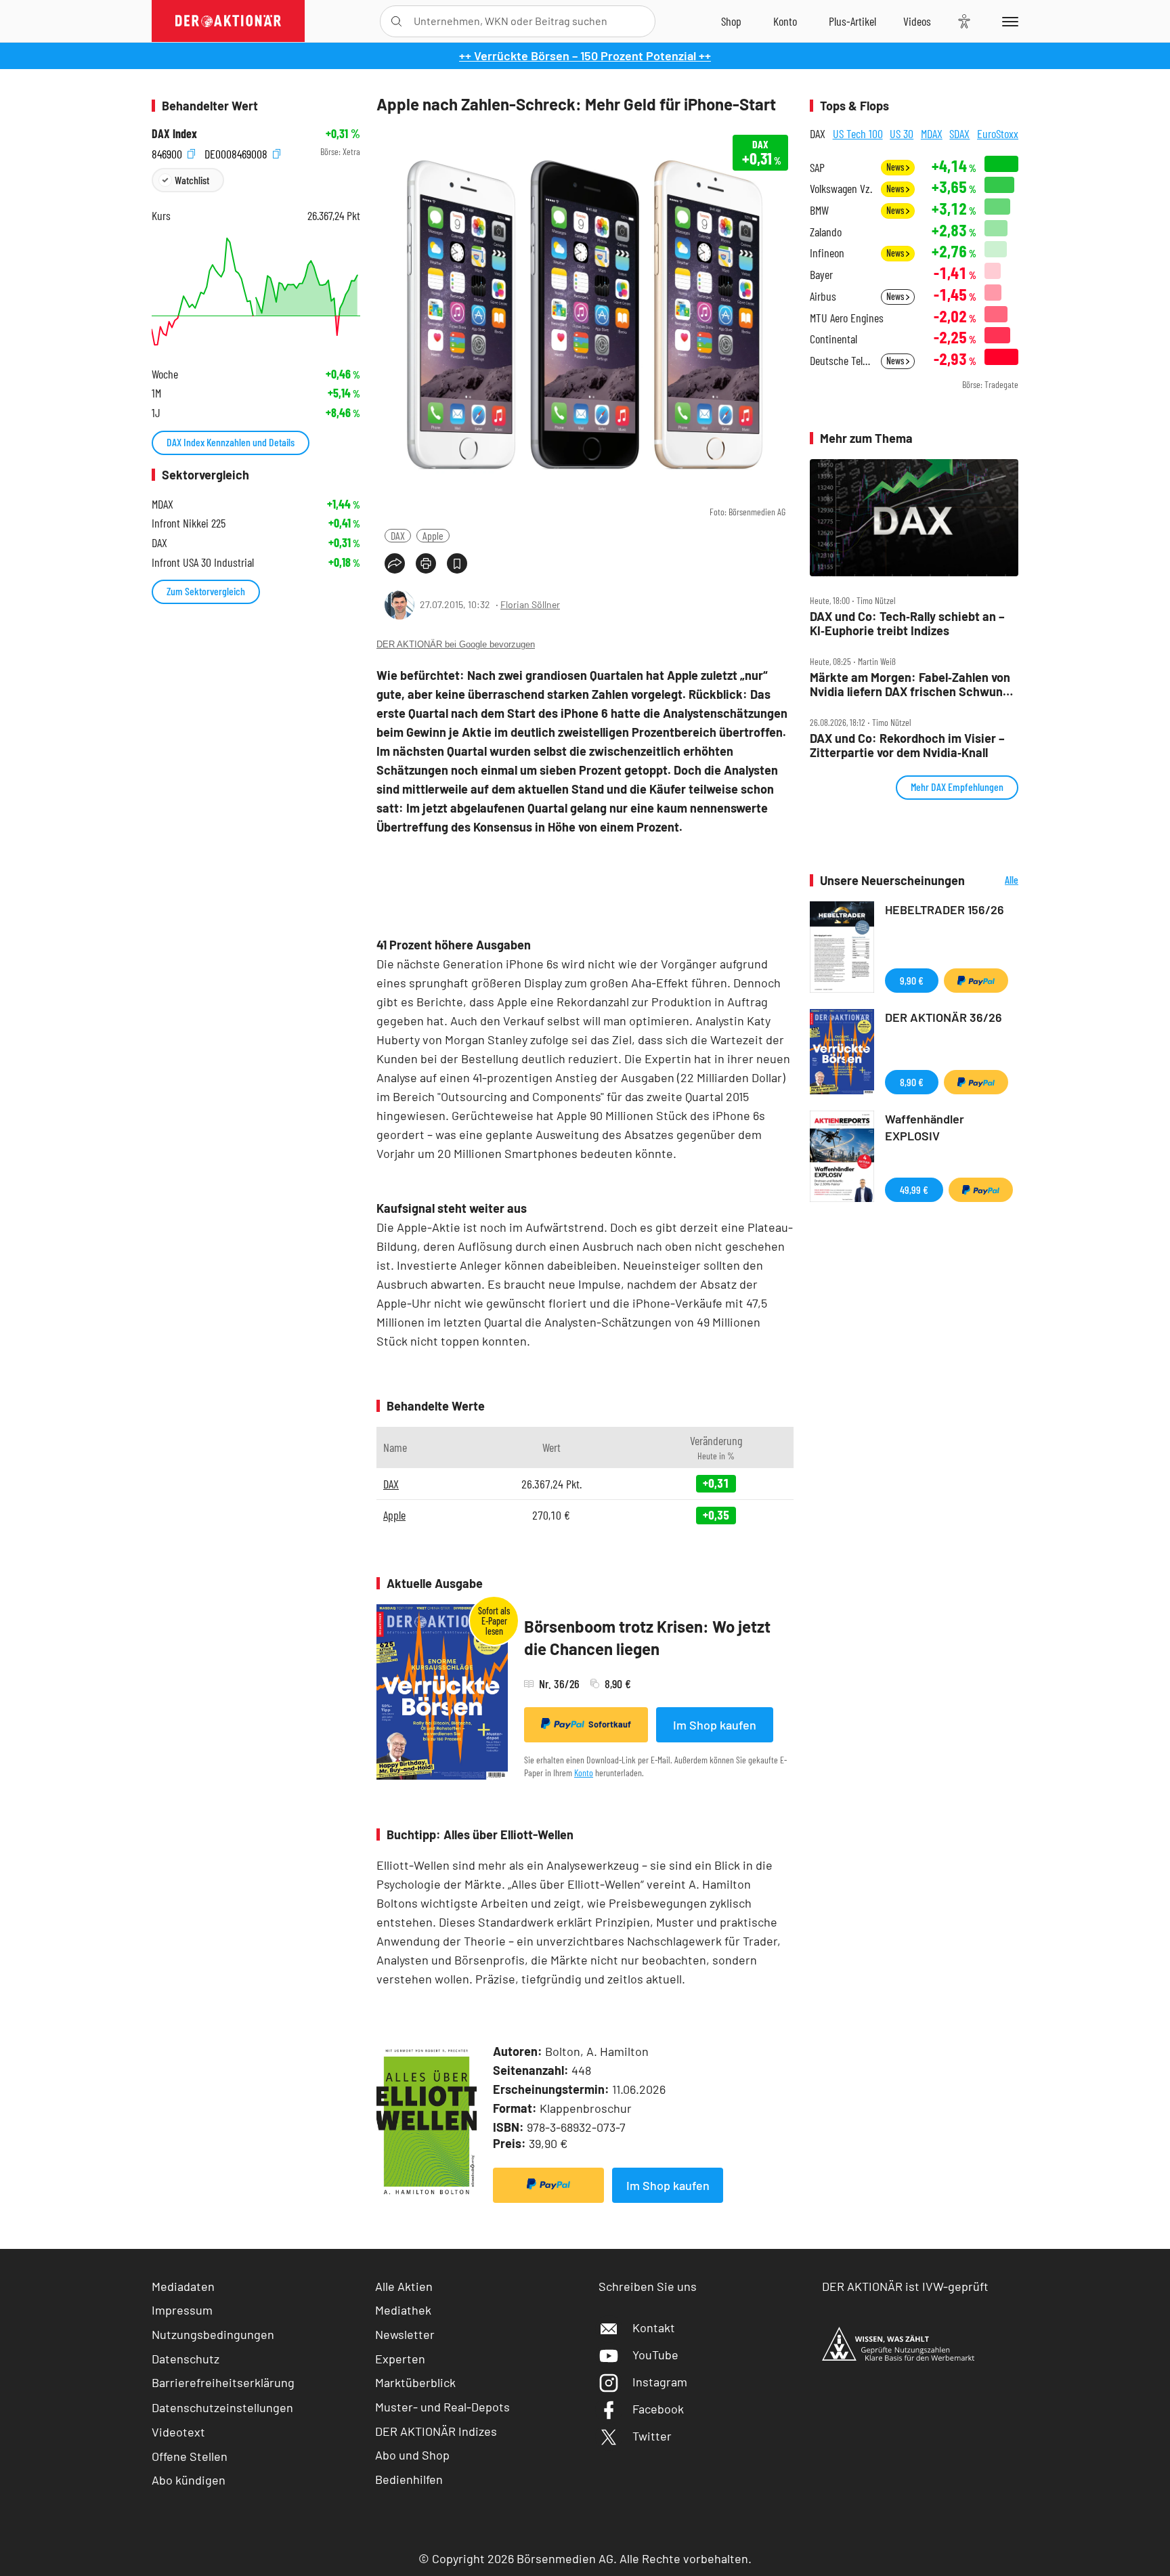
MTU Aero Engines (847, 318)
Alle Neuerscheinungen (995, 881)
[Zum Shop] (731, 21)
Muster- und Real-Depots (442, 2407)
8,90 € (912, 1082)
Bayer (821, 275)
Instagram (660, 2382)
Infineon (827, 253)
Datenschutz (186, 2359)
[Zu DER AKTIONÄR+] (852, 21)
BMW (819, 210)
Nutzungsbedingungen (213, 2334)
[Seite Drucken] (426, 563)
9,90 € (912, 980)
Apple (433, 535)
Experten (400, 2359)
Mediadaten (183, 2286)
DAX (398, 535)
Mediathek (403, 2310)
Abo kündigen (189, 2480)
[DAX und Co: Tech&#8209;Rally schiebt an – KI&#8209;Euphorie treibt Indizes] (914, 518)
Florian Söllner (530, 604)
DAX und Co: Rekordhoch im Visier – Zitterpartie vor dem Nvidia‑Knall (907, 745)
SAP (817, 168)
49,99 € (914, 1189)
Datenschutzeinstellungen (222, 2407)
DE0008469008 (237, 152)
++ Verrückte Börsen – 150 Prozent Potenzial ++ (585, 56)
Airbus (823, 296)
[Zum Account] (785, 21)
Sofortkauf (610, 1724)
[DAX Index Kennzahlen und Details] (256, 292)
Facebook (658, 2409)
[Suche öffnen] (396, 21)
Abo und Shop (412, 2455)
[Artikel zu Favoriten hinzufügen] (457, 563)
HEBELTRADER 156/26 (945, 909)
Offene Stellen (190, 2456)
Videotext (178, 2432)
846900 (168, 152)
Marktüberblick (415, 2382)
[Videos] (917, 21)
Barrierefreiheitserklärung (223, 2382)
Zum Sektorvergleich (206, 591)
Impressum (182, 2310)
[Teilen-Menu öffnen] (395, 563)
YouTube (655, 2355)
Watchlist (192, 180)
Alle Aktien (404, 2286)
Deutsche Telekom (841, 361)
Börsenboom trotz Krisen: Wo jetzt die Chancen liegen (647, 1638)
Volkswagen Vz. (841, 189)
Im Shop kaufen (715, 1725)
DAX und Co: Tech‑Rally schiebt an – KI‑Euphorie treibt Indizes (907, 623)
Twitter (652, 2436)
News (896, 167)
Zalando (826, 232)
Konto (584, 1773)
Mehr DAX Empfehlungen (957, 787)
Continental (833, 339)
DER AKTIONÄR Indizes (436, 2431)
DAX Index (174, 134)
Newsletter (405, 2334)
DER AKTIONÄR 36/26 (944, 1017)
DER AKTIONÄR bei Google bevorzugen (456, 644)
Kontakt (654, 2327)
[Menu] (1008, 21)
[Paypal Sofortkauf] (548, 2185)
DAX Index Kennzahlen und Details (231, 442)
